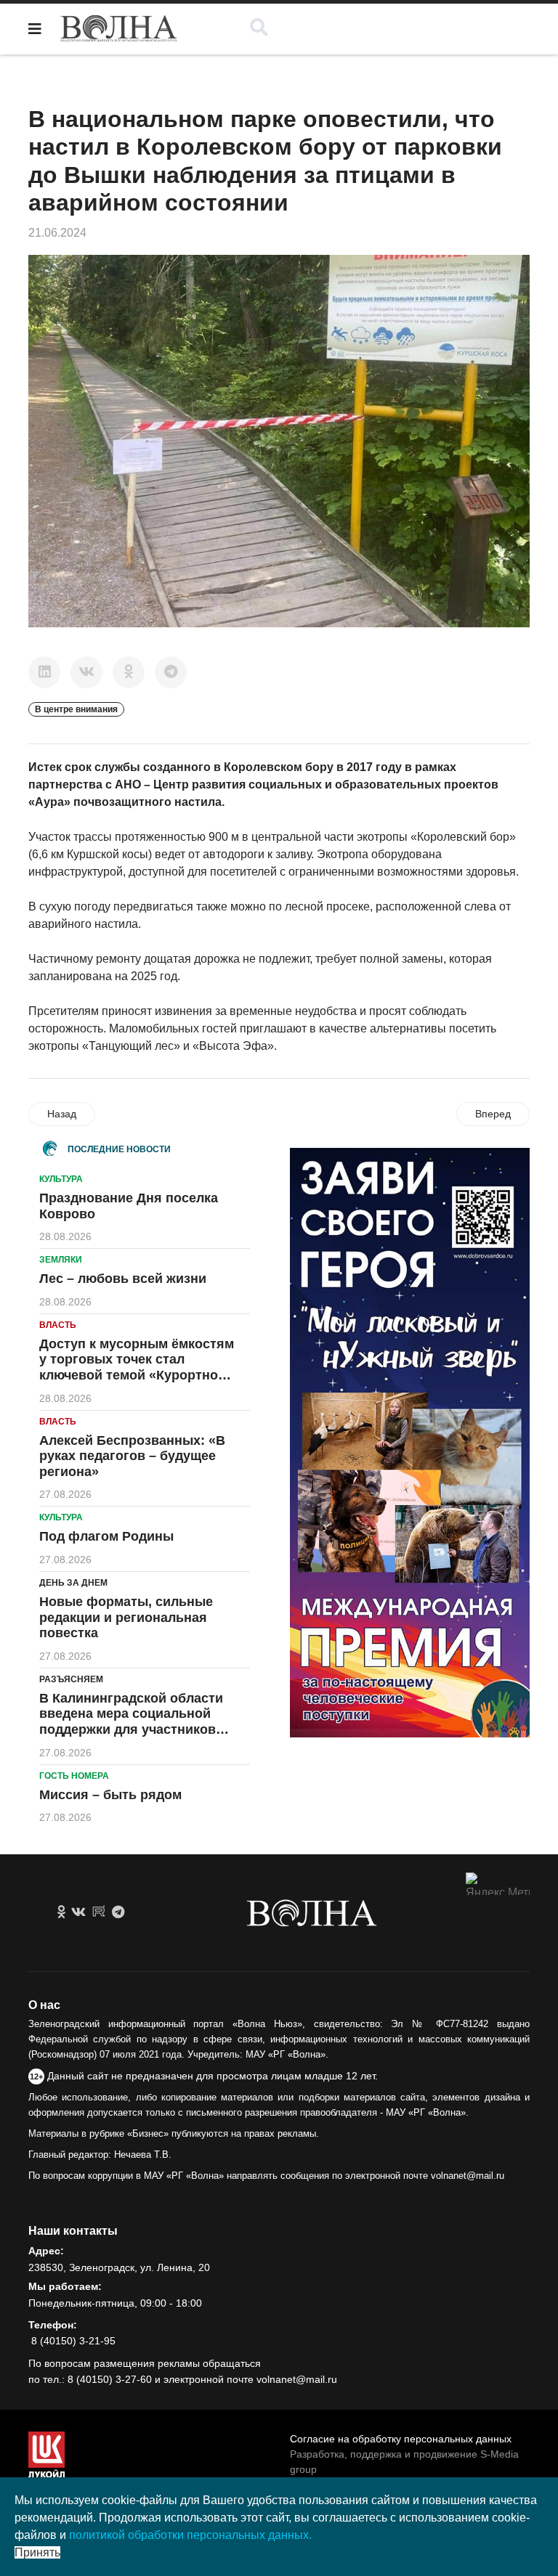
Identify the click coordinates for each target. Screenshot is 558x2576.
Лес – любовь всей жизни (123, 1279)
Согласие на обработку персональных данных (401, 2439)
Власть (58, 1325)
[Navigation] (35, 29)
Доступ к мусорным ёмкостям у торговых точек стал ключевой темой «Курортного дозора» (137, 1368)
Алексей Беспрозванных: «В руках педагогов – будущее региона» (132, 1456)
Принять (37, 2552)
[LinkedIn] (44, 672)
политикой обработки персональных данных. (190, 2535)
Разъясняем (71, 1679)
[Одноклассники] (129, 672)
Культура (61, 1179)
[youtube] (99, 1912)
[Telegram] (171, 672)
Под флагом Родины (106, 1536)
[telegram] (118, 1912)
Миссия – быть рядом (110, 1795)
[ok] (61, 1912)
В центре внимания (76, 709)
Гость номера (74, 1776)
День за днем (73, 1583)
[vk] (78, 1912)
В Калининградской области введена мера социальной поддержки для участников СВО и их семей (131, 1722)
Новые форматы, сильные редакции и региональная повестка (126, 1617)
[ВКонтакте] (86, 672)
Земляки (61, 1260)
